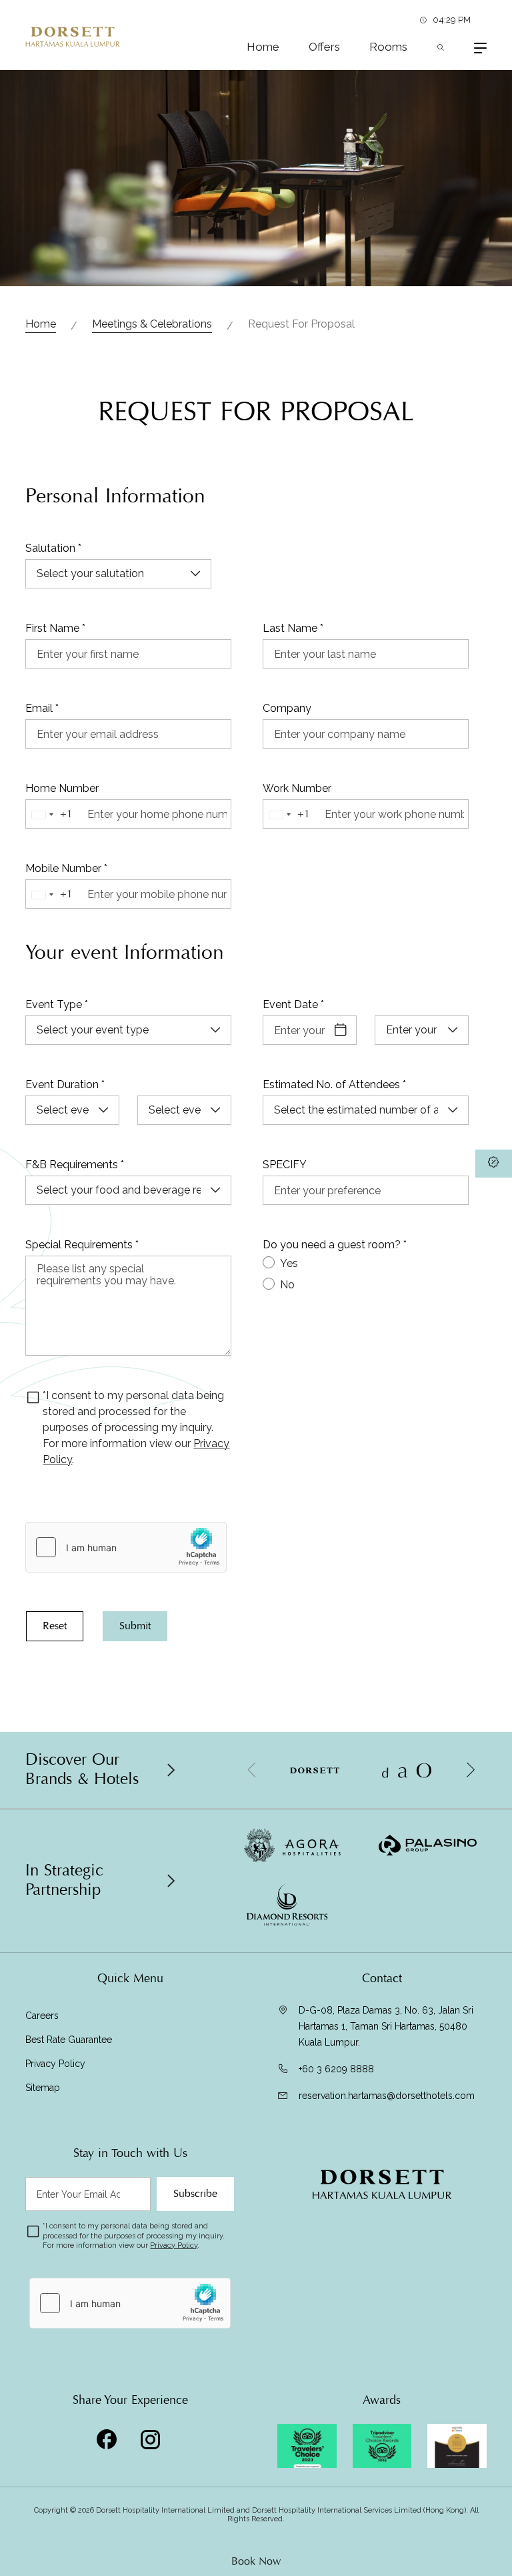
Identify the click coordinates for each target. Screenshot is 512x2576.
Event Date (293, 1004)
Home (263, 47)
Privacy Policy (55, 2064)
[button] (470, 1770)
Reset (55, 1626)
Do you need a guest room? (335, 1245)
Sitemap (43, 2088)
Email (42, 708)
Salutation (53, 548)
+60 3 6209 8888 (336, 2069)
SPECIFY (285, 1165)
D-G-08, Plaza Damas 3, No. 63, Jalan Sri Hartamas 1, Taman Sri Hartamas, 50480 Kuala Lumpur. (386, 2026)
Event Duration (65, 1085)
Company (287, 708)
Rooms (388, 47)
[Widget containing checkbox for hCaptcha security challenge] (126, 1547)
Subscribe (195, 2194)
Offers (324, 47)
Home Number (62, 788)
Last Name (293, 628)
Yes (289, 1263)
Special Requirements (82, 1245)
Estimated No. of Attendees (334, 1085)
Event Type (57, 1004)
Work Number (297, 788)
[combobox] (55, 815)
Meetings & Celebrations (152, 324)
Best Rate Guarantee (69, 2040)
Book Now (256, 2561)
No (287, 1285)
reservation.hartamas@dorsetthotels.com (387, 2096)
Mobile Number (66, 868)
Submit (135, 1626)
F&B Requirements (75, 1165)
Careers (42, 2016)
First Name (55, 628)
